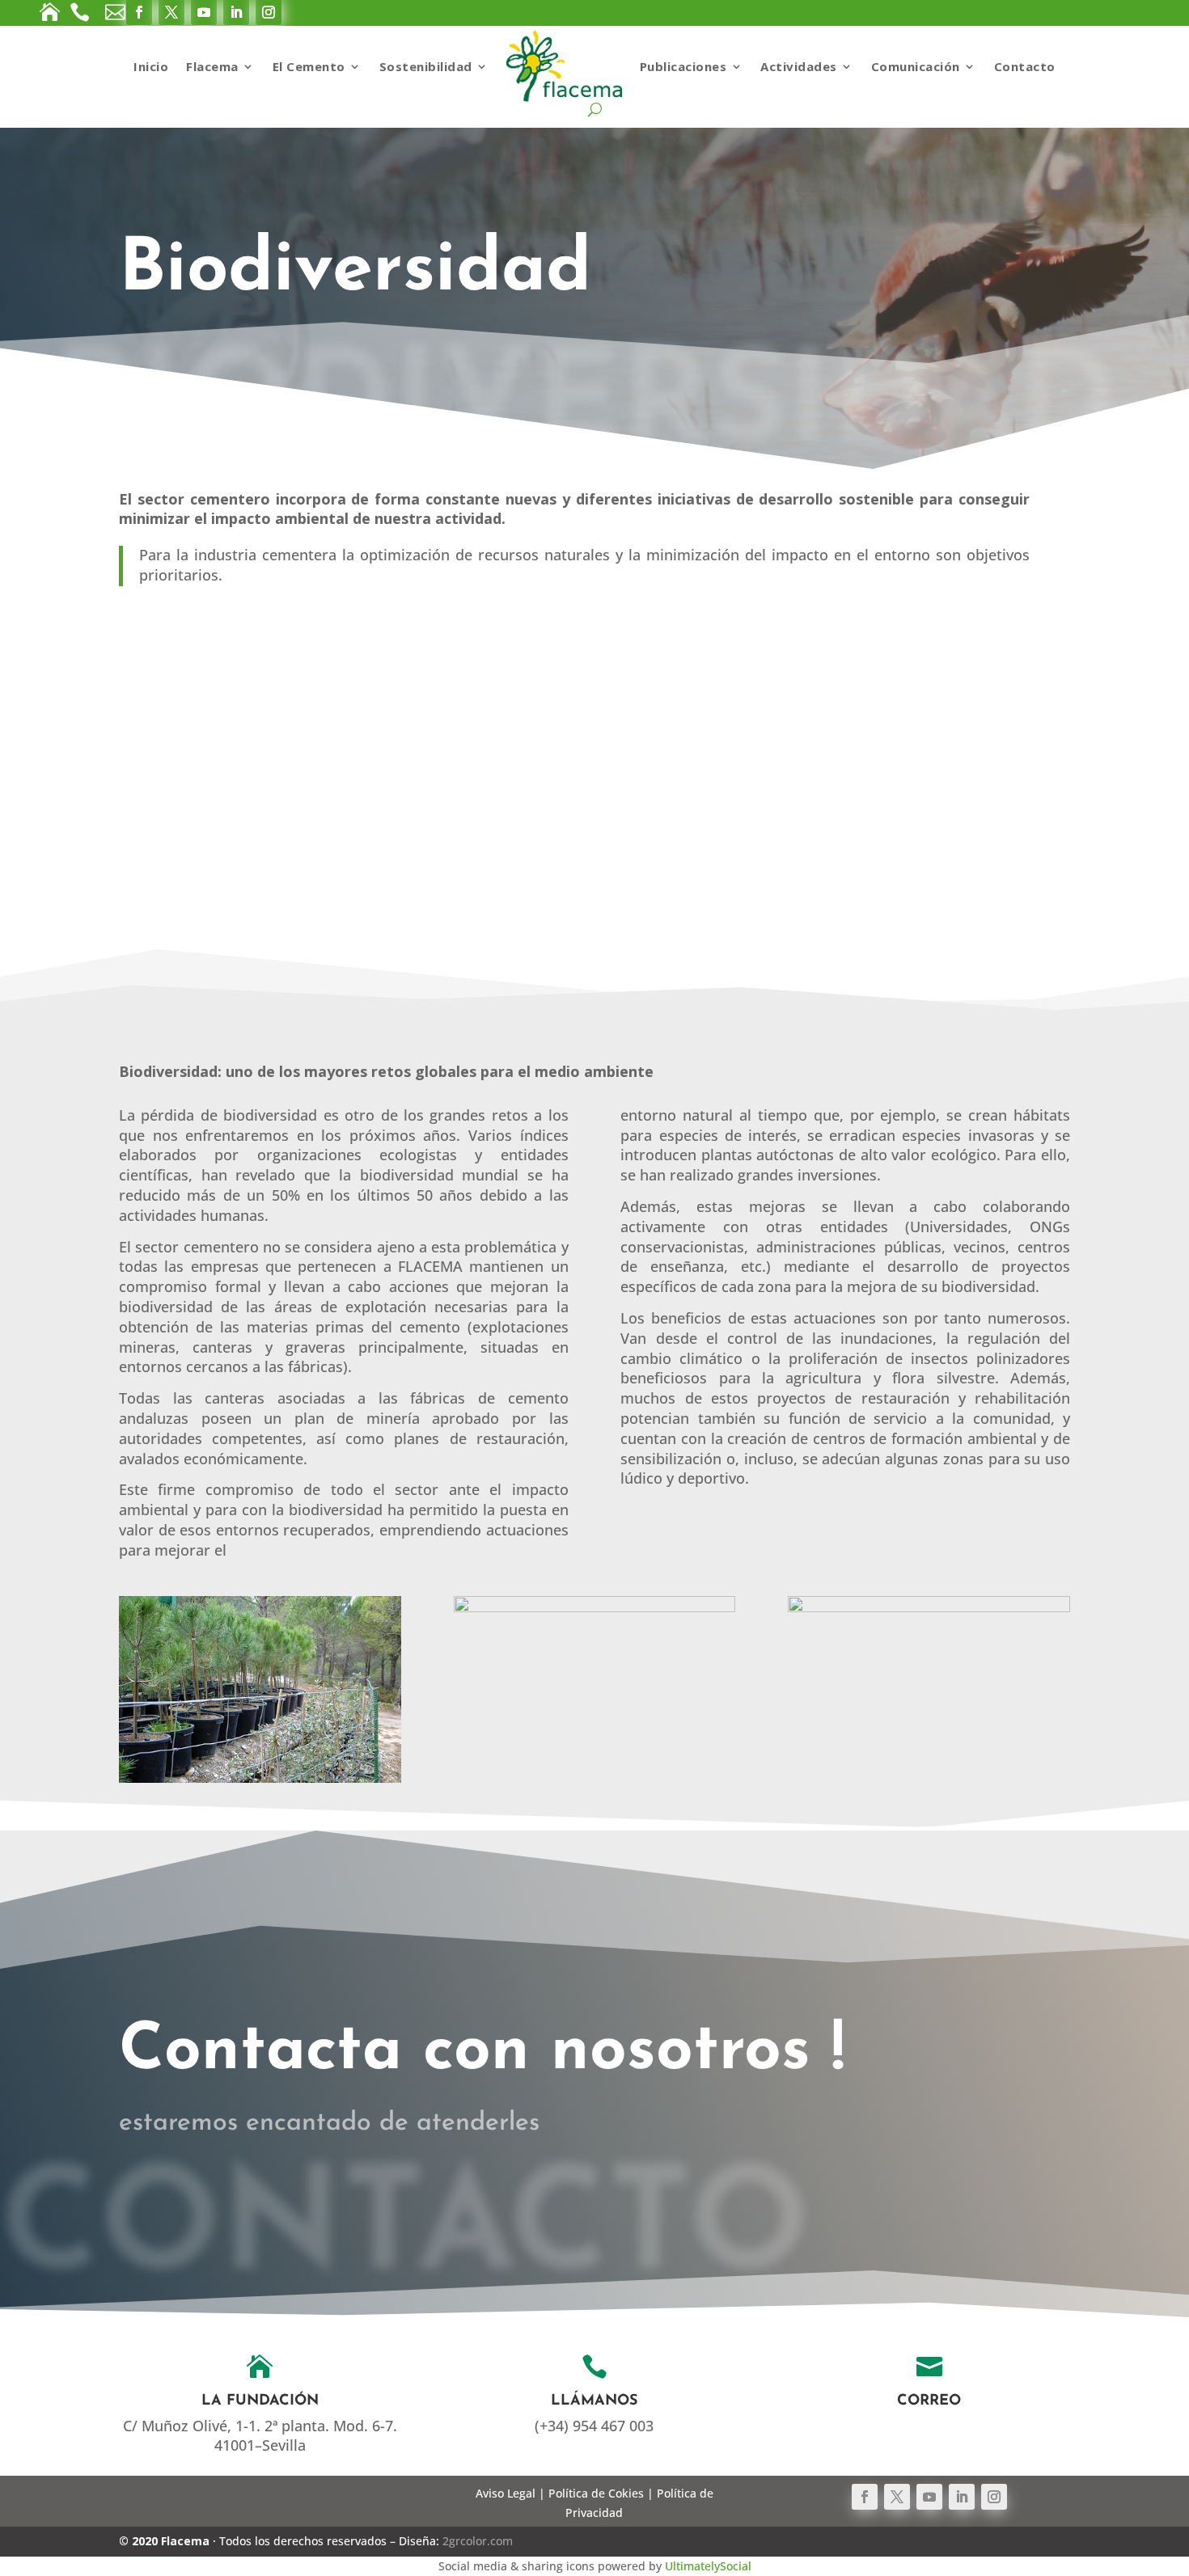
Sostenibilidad (426, 66)
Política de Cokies (596, 2493)
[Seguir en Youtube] (929, 2497)
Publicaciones (683, 66)
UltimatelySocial (708, 2566)
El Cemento (309, 66)
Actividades (799, 66)
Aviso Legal (506, 2493)
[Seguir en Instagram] (994, 2497)
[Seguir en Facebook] (865, 2497)
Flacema (212, 66)
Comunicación (916, 66)
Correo (929, 2401)
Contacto (1025, 66)
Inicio (151, 66)
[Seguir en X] (897, 2497)
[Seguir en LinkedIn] (962, 2497)
